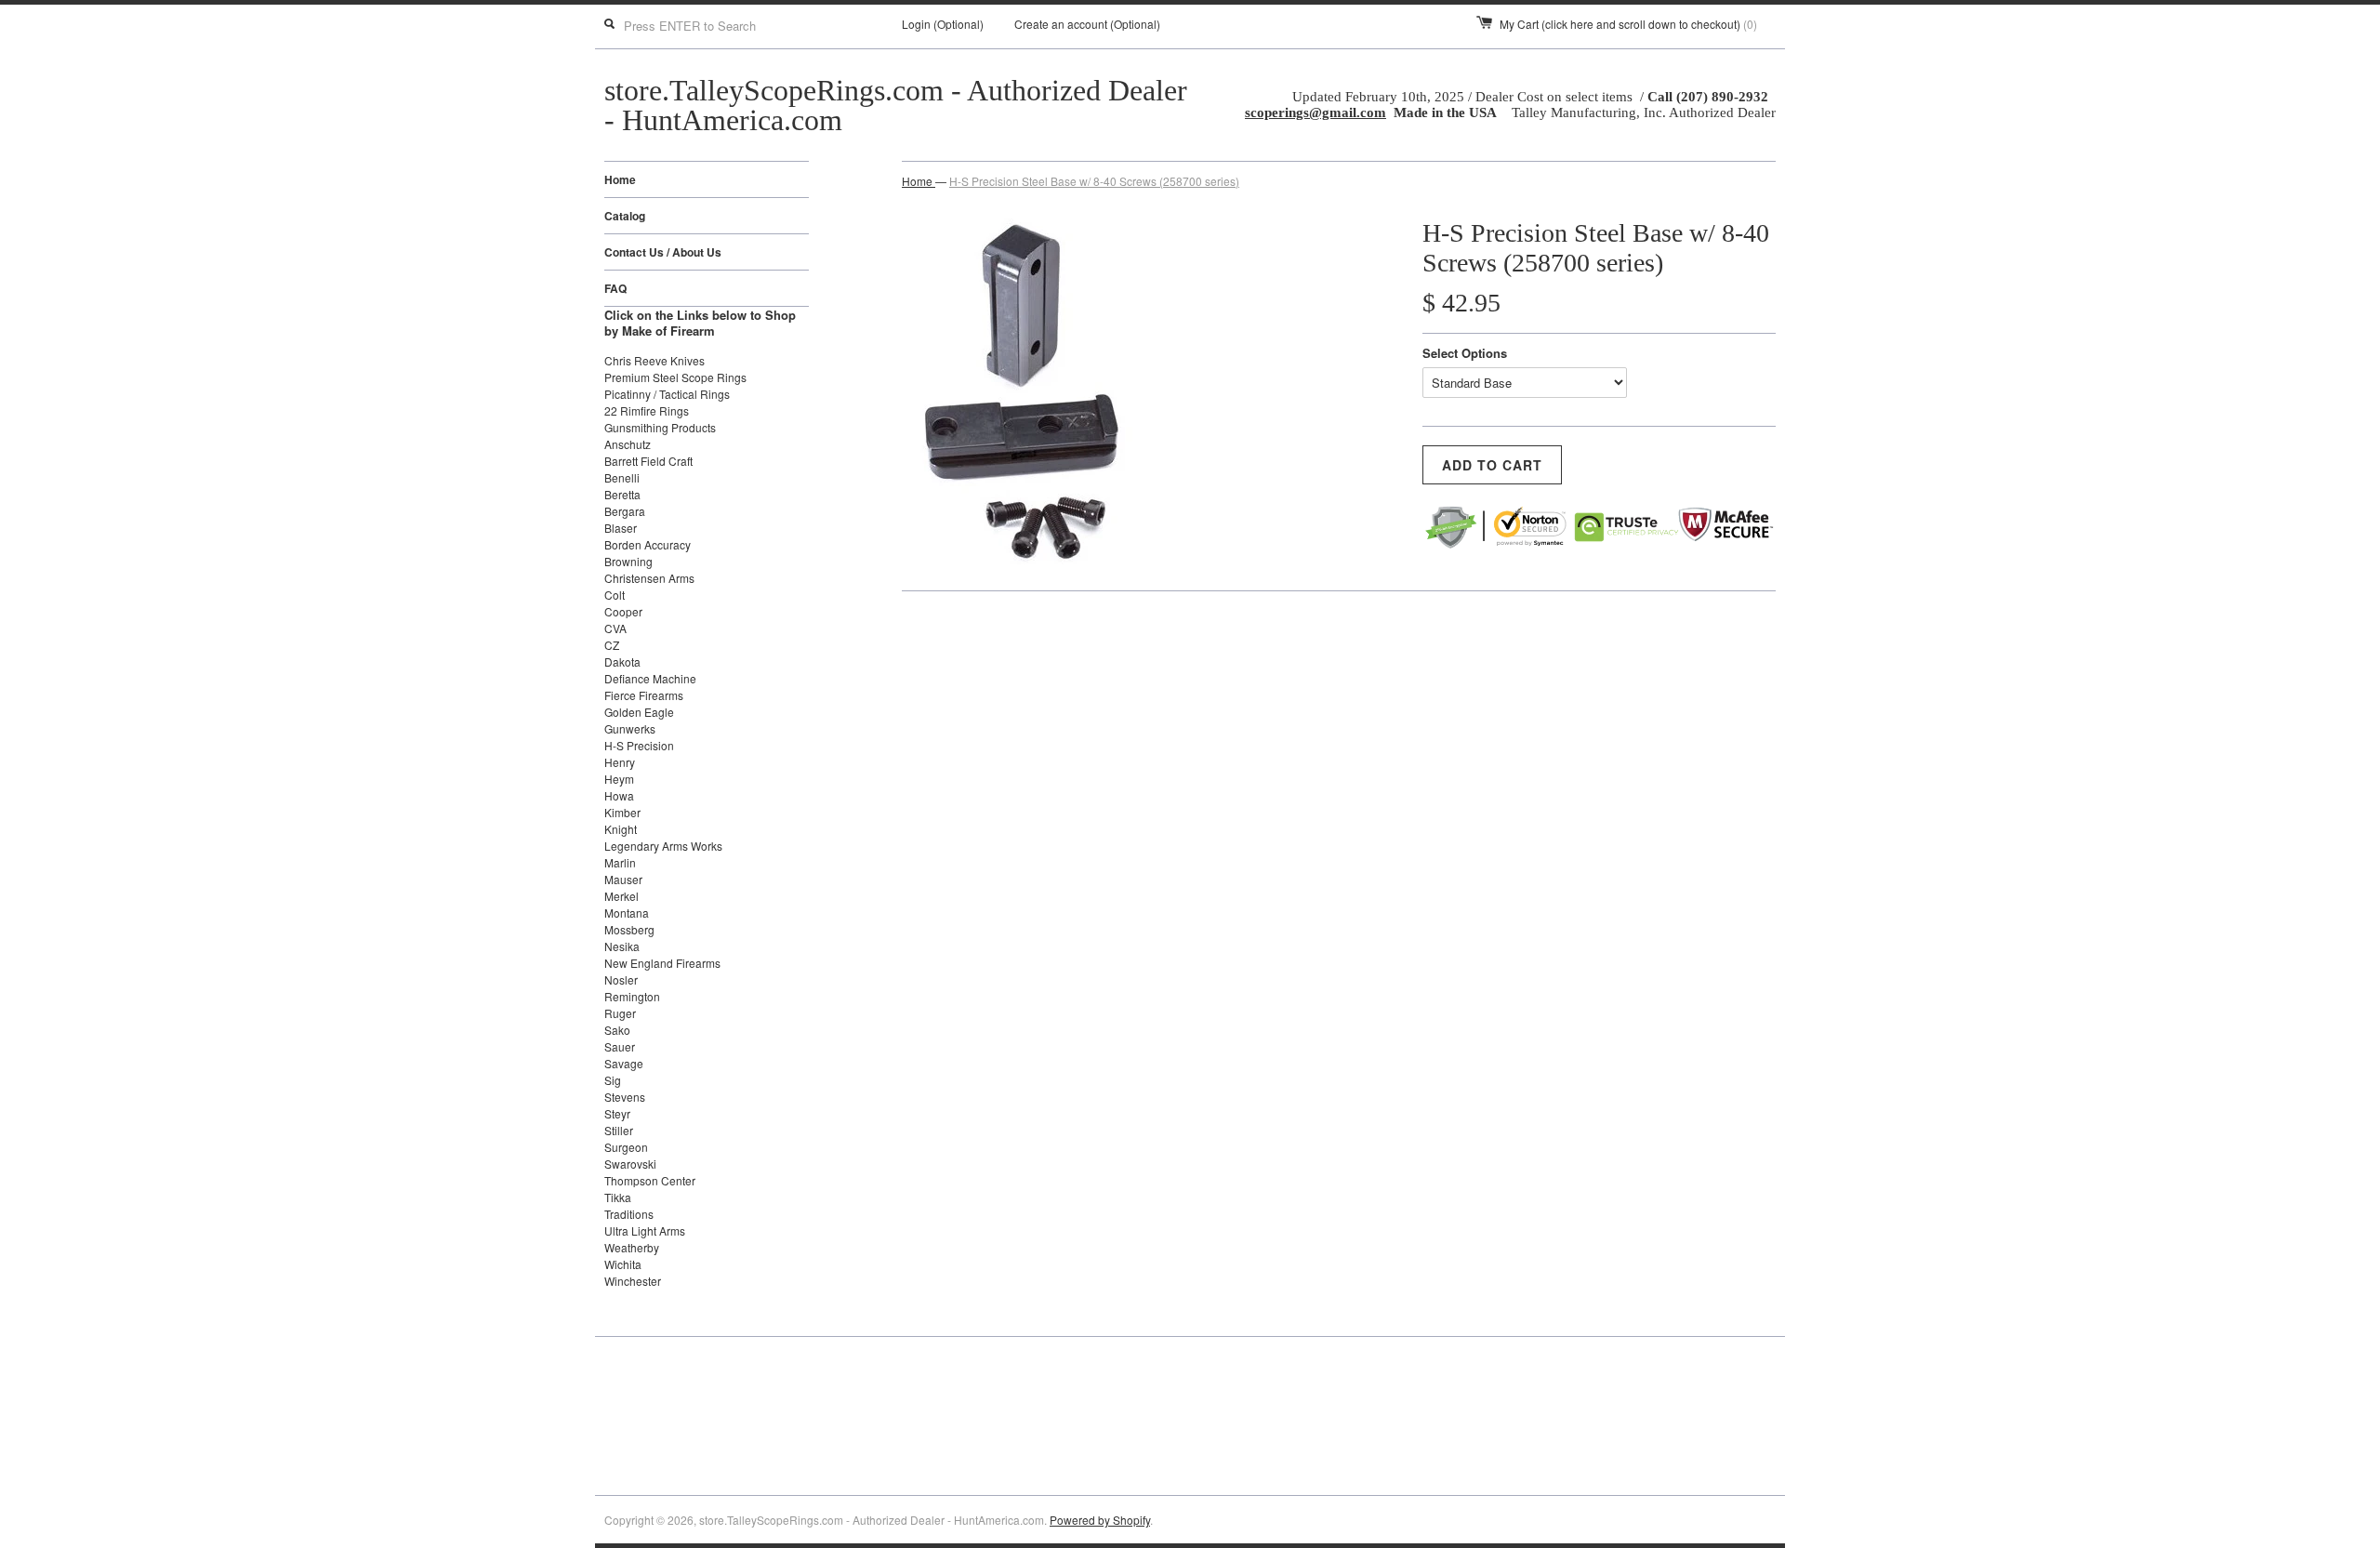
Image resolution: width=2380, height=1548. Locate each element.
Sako (617, 1030)
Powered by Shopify (1100, 1520)
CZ (612, 645)
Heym (619, 779)
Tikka (618, 1197)
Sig (613, 1080)
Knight (621, 829)
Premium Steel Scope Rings (675, 377)
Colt (615, 595)
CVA (615, 628)
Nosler (621, 979)
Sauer (620, 1046)
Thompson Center (650, 1180)
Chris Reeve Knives (654, 360)
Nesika (622, 946)
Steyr (617, 1113)
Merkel (621, 896)
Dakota (622, 662)
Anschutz (628, 444)
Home (620, 179)
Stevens (625, 1097)
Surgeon (626, 1147)
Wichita (623, 1264)
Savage (624, 1063)
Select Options (1465, 353)
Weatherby (632, 1247)
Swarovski (630, 1164)
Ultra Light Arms (645, 1230)
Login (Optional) (943, 24)
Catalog (625, 216)
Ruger (620, 1013)
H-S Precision (639, 745)
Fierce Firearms (644, 695)
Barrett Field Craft (648, 461)
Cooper (623, 611)
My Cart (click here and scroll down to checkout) (1628, 24)
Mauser (623, 879)
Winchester (633, 1281)
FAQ (615, 288)
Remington (632, 996)
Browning (628, 561)
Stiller (619, 1130)
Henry (620, 762)
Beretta (622, 494)
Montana (627, 913)
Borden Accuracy (648, 544)
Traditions (629, 1214)
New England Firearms (662, 963)
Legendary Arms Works (663, 846)
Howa (619, 795)
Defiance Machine (650, 678)
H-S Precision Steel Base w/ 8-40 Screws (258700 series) (1094, 181)
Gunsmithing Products (660, 427)
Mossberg (629, 929)
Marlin (620, 862)
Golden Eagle (639, 712)
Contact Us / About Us (663, 252)
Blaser (621, 528)
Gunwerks (630, 728)
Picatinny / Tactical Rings (667, 394)
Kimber (622, 812)
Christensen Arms (649, 578)
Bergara (625, 511)
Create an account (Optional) (1087, 24)
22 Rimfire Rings (647, 410)
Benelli (622, 477)
